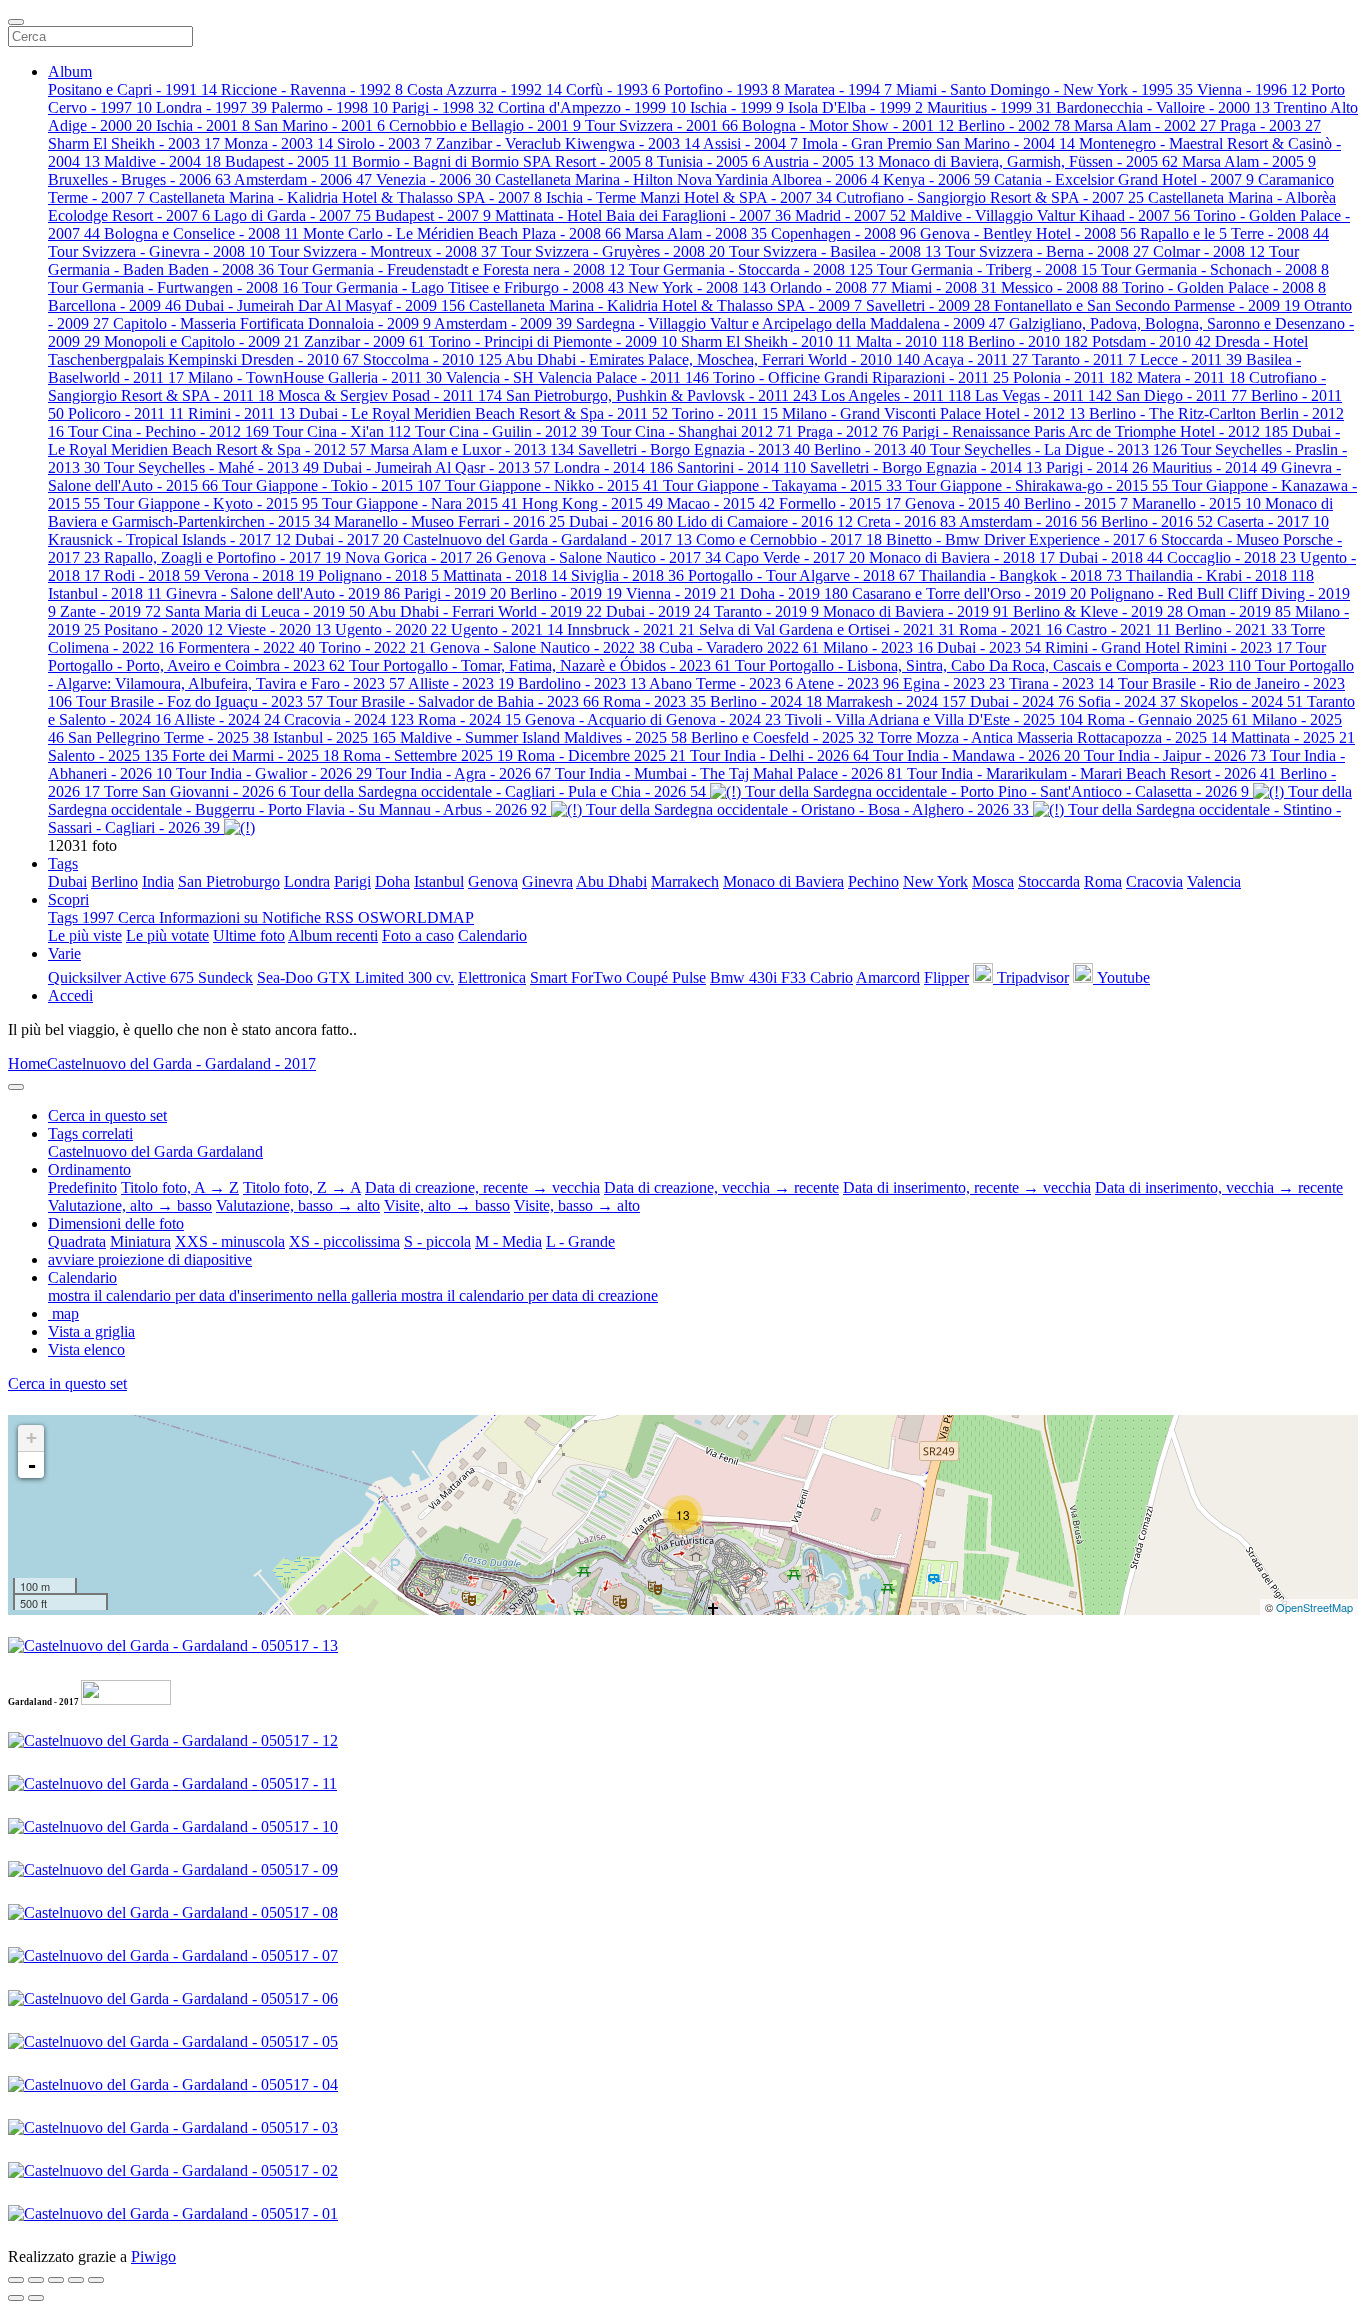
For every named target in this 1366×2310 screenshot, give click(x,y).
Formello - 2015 (840, 503)
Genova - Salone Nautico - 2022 (542, 647)
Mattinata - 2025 (1293, 737)
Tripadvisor (1031, 977)
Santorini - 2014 (741, 467)
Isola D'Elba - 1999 (855, 107)
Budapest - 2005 (286, 161)
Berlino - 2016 (1157, 521)
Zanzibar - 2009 (364, 341)
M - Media (508, 1241)
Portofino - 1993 (722, 89)
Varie (64, 953)
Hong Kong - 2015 (592, 503)
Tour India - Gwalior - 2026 (274, 773)
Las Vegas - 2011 (1043, 395)
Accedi (70, 995)
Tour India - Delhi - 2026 (779, 755)
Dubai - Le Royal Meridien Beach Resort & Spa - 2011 (483, 413)
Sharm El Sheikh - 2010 (766, 341)
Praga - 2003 (1270, 125)
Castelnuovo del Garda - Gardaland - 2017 (547, 539)
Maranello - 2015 (1196, 503)
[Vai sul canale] (126, 1702)
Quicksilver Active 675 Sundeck (150, 977)
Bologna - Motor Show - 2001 (848, 125)
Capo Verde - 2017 (795, 557)
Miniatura (140, 1241)
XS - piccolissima (344, 1241)
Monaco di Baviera (783, 881)
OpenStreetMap (1314, 1607)
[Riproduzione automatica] (96, 2280)
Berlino (114, 881)
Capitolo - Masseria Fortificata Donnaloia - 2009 (272, 323)
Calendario (492, 935)
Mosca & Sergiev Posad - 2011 (390, 395)
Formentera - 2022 (246, 647)
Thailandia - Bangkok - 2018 (1020, 575)
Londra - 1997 (211, 107)
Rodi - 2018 (152, 575)
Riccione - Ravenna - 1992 (312, 89)
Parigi (352, 881)
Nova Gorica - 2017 (418, 557)
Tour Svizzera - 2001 (661, 125)
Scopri (68, 899)
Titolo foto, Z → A (302, 1187)
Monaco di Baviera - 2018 (962, 557)
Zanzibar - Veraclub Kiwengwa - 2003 (568, 143)
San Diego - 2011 (1181, 395)
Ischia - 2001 (203, 125)
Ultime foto (249, 935)
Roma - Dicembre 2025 (601, 755)
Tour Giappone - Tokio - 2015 (331, 485)
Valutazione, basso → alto (298, 1205)
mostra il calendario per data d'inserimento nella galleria (224, 1295)
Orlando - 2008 (828, 287)
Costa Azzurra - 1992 (484, 89)
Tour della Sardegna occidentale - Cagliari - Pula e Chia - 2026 (498, 791)
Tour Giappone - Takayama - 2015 (782, 485)
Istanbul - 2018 (105, 593)
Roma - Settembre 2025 (428, 755)
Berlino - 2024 (766, 701)
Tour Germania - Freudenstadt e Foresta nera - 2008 (451, 269)
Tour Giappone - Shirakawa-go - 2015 (1037, 485)
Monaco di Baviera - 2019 (916, 611)
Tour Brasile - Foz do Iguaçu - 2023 (199, 701)
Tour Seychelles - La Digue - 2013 (1053, 449)
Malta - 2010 (910, 341)
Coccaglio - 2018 (1231, 557)
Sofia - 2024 (1127, 701)
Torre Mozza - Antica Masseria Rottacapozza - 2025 (1052, 737)
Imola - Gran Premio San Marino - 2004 (938, 143)
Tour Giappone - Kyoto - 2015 (211, 503)
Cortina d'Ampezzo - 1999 (592, 107)
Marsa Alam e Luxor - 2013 (472, 449)
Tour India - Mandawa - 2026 (976, 755)
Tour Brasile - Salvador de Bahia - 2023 (463, 701)
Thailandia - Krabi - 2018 (1220, 575)
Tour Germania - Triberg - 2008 (987, 269)
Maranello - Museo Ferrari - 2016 (449, 521)
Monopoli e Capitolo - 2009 (202, 341)
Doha (392, 881)
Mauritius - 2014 (1214, 467)
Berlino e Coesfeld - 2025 (782, 737)
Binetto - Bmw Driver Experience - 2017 (1021, 539)
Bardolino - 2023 (582, 683)
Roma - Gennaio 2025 (1167, 719)
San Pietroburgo (229, 881)
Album (70, 71)
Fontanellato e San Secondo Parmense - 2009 (1147, 305)
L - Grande (580, 1241)
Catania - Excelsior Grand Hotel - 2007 (1124, 179)
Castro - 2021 (1118, 629)
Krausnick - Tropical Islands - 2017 (169, 539)
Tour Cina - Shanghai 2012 (697, 431)
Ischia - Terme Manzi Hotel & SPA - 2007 (689, 197)
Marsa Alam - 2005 (1249, 161)
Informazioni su (210, 917)
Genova (493, 881)
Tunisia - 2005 (708, 161)
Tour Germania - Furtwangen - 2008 (173, 287)
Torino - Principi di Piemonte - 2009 (553, 341)
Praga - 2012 (847, 431)
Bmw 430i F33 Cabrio (781, 977)
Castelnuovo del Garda (122, 1151)
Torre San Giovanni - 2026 (195, 791)
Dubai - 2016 (621, 521)
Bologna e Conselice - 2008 (201, 233)
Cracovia (1154, 881)
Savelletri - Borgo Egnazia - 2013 (694, 449)
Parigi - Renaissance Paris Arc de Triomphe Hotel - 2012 (1095, 431)
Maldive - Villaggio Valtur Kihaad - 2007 (1050, 215)
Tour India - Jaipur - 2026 (1175, 755)
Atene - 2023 (847, 683)
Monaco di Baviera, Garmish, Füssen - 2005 (1028, 161)
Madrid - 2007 (850, 215)
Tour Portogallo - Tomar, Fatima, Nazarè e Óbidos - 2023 (540, 665)
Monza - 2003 (278, 143)
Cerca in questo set (67, 1383)
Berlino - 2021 (1231, 629)
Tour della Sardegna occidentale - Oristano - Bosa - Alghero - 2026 (807, 809)
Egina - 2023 (954, 683)
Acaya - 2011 (975, 359)
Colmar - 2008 (1209, 251)
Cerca (138, 917)
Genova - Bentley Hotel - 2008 (1028, 233)
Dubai (67, 881)
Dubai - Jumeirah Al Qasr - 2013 (436, 467)
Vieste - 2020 (279, 629)
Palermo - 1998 (329, 107)
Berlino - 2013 (870, 449)
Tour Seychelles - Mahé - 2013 (211, 467)
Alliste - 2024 (227, 719)
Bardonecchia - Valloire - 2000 (1163, 107)
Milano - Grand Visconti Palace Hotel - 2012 (933, 413)
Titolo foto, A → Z (180, 1187)
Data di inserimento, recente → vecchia (967, 1187)
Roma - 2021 (1010, 629)
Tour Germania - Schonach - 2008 (1215, 269)
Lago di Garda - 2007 (292, 215)
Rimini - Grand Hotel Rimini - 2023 (1168, 647)
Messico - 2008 (1059, 287)
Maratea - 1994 (838, 89)
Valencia (1214, 881)
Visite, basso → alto (577, 1205)
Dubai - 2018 (1111, 557)
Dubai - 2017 (347, 539)
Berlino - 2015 (1076, 503)
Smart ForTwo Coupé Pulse (618, 977)
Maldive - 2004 (162, 161)
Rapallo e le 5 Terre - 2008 (1234, 233)
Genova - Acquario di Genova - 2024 (653, 719)
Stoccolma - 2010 (432, 359)
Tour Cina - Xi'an (342, 431)
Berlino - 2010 (1028, 341)
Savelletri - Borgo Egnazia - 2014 (926, 467)
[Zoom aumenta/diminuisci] (56, 2280)
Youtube (1121, 977)
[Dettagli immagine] (76, 2280)
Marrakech (685, 881)
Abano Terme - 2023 (721, 683)
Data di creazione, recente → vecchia (482, 1187)
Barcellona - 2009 (114, 305)
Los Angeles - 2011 (896, 395)
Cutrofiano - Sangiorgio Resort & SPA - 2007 (990, 197)
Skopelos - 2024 (1241, 701)
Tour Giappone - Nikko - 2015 (552, 485)
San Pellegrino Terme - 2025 (168, 737)
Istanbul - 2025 (334, 737)
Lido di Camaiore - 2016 (765, 521)
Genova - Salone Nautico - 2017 (608, 557)
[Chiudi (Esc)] (16, 2280)
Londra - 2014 (613, 467)
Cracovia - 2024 (349, 719)
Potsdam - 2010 (1151, 341)
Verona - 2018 (259, 575)
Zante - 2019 (110, 611)
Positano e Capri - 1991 (132, 89)
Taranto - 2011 (1084, 359)
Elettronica (492, 977)
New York (935, 881)
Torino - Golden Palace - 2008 (1224, 287)
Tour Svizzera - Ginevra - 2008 (156, 251)
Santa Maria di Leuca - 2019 (265, 611)
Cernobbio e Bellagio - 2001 (485, 125)
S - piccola (437, 1241)
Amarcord (888, 977)
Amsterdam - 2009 (503, 323)
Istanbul (439, 881)
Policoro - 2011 (126, 413)
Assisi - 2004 (750, 143)
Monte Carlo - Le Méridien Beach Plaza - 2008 (462, 233)
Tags (63, 863)
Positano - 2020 (163, 629)
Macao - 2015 (721, 503)
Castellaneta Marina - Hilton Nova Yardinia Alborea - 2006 (687, 179)
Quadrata (77, 1241)
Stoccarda (1049, 881)
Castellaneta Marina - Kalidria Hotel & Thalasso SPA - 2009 (665, 305)
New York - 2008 (697, 287)
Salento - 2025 (108, 755)
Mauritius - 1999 (989, 107)
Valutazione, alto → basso (130, 1205)
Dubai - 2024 (1022, 701)
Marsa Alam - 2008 (696, 233)
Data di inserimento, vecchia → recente (1219, 1187)
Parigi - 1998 (443, 107)
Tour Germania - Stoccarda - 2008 (751, 269)
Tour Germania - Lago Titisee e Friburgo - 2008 (463, 287)
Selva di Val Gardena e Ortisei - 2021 (827, 629)
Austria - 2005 (818, 161)
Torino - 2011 (725, 413)
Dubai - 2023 (989, 647)
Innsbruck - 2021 (631, 629)
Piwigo (153, 2256)
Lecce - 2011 (1191, 359)
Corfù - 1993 (613, 89)
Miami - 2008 (944, 287)
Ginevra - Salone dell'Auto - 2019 (283, 593)
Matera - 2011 (1191, 377)
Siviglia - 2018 (627, 575)
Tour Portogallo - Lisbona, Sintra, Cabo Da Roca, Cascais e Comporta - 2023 (993, 665)
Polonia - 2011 (1073, 377)
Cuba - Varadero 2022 (739, 647)
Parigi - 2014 (1097, 467)
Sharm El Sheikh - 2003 (134, 143)
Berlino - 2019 (566, 593)
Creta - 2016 (906, 521)
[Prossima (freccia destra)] (36, 2298)
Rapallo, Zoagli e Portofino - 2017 (222, 557)
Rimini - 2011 (241, 413)
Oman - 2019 (1239, 611)
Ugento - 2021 (507, 629)
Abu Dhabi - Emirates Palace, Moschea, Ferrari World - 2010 (712, 359)
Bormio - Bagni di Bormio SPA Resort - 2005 (502, 161)
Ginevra (547, 881)
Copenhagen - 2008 (843, 233)
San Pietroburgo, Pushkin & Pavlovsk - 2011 (661, 395)
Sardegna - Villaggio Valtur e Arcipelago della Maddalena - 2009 (790, 323)
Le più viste (85, 935)
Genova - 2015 (962, 503)
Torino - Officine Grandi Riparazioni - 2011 (861, 377)
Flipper (946, 977)
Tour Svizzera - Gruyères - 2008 (613, 251)
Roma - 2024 (469, 719)
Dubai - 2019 (658, 611)
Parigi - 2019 (455, 593)
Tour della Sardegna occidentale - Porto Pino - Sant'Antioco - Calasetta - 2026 (997, 791)
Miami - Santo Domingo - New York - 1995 (1044, 89)
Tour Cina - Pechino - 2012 (168, 431)
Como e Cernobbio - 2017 (789, 539)
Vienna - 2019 (681, 593)
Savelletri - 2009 (928, 305)
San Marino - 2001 (319, 125)
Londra (307, 881)
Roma (1103, 881)
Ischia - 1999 (737, 107)
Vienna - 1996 (1252, 89)
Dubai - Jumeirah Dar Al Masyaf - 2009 (325, 305)
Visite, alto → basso (447, 1205)
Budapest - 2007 (433, 215)
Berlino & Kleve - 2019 (1098, 611)
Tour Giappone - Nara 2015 (420, 503)
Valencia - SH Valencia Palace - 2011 (577, 377)
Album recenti (333, 935)
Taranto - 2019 (766, 611)
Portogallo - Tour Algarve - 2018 (801, 575)
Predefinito (82, 1187)
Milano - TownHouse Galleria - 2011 (315, 377)
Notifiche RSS (310, 917)
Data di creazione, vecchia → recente (721, 1187)
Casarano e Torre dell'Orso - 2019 (969, 593)
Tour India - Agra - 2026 (463, 773)
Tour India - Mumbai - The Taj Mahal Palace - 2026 (729, 773)
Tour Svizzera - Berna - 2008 (1047, 251)
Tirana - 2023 (1061, 683)
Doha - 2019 (794, 593)
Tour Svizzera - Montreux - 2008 (383, 251)
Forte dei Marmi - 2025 (255, 755)
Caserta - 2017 (1273, 521)
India (158, 881)
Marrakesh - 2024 (896, 701)
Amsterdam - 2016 (1028, 521)
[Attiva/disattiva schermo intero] (36, 2280)
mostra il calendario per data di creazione (529, 1295)
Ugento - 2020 (391, 629)
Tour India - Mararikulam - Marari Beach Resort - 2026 (1091, 773)
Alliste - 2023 (461, 683)
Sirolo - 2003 (384, 143)
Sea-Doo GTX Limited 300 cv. (355, 977)
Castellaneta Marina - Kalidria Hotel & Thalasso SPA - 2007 (345, 197)
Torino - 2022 (372, 647)
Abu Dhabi (611, 881)
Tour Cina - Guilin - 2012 (506, 431)
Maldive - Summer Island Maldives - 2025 (543, 737)
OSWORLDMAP (416, 917)
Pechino (873, 881)
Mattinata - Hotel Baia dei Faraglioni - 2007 (643, 215)
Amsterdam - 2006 (303, 179)
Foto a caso (418, 935)
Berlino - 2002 (1014, 125)
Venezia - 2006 (433, 179)
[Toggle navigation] (16, 22)
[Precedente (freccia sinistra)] (16, 2298)
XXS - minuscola (230, 1241)
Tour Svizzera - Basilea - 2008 (835, 251)
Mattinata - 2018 (505, 575)
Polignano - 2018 (378, 575)
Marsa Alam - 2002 (1145, 125)
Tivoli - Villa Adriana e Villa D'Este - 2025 (934, 719)
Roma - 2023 (654, 701)
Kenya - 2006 (936, 179)
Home (27, 1063)
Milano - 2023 (878, 647)
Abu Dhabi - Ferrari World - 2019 (485, 611)
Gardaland (230, 1151)
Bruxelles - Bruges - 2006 (139, 179)
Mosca (993, 881)
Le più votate (167, 935)
